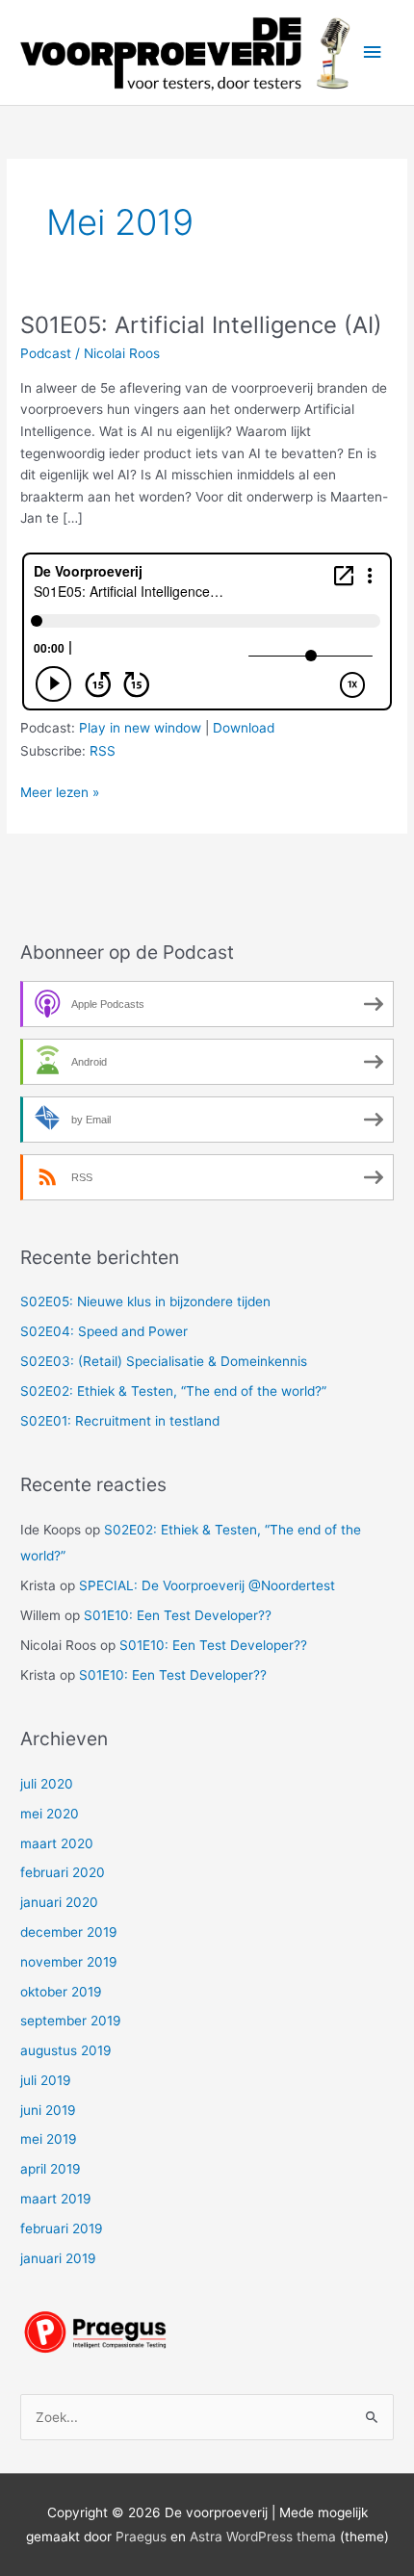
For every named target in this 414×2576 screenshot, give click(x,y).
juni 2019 (48, 2110)
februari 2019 (62, 2228)
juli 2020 (47, 1784)
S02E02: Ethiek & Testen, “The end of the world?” (173, 1391)
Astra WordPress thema (263, 2537)
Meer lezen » (60, 794)
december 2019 (69, 1932)
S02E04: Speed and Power (104, 1331)
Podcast (46, 353)
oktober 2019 (61, 1992)
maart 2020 (57, 1843)
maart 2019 (56, 2199)
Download (244, 728)
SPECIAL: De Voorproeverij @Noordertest (207, 1585)
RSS (103, 751)
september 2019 (71, 2021)
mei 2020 (50, 1814)
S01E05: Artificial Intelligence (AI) (201, 325)
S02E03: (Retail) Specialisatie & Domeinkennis (164, 1361)
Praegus (141, 2537)
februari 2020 (63, 1872)
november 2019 (69, 1962)
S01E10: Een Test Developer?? (178, 1615)
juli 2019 (46, 2080)
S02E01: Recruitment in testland (120, 1421)
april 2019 (51, 2169)
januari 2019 (58, 2258)
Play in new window (140, 728)
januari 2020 (59, 1902)
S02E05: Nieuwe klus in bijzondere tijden (145, 1301)
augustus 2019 (66, 2050)
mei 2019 (49, 2139)
